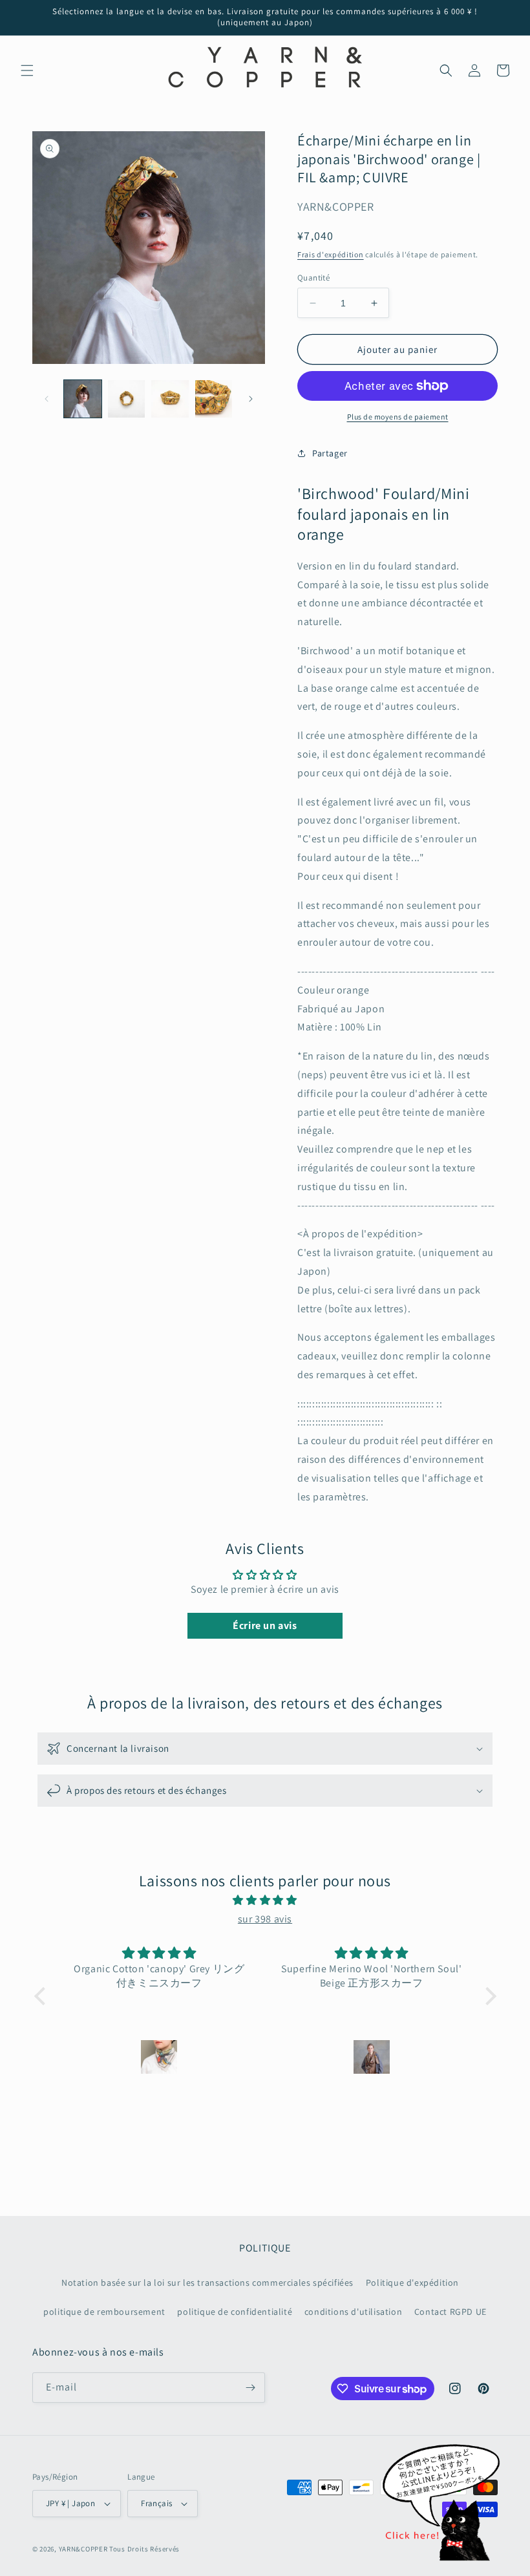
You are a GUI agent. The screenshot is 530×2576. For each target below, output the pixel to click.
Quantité (313, 278)
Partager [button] (330, 453)
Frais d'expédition (331, 254)
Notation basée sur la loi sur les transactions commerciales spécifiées (207, 2283)
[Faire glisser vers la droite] (251, 399)
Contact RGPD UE (450, 2312)
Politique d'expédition (412, 2283)
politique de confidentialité (235, 2312)
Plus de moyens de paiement (398, 417)
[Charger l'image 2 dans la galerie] (127, 399)
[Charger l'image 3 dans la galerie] (170, 399)
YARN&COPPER (84, 2549)
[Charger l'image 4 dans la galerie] (214, 399)
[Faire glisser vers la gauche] (47, 399)
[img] (265, 1900)
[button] (27, 70)
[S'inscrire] (250, 2388)
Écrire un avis (265, 1625)
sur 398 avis (265, 1919)
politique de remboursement (104, 2312)
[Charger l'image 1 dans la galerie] (83, 399)
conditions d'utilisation (353, 2312)
